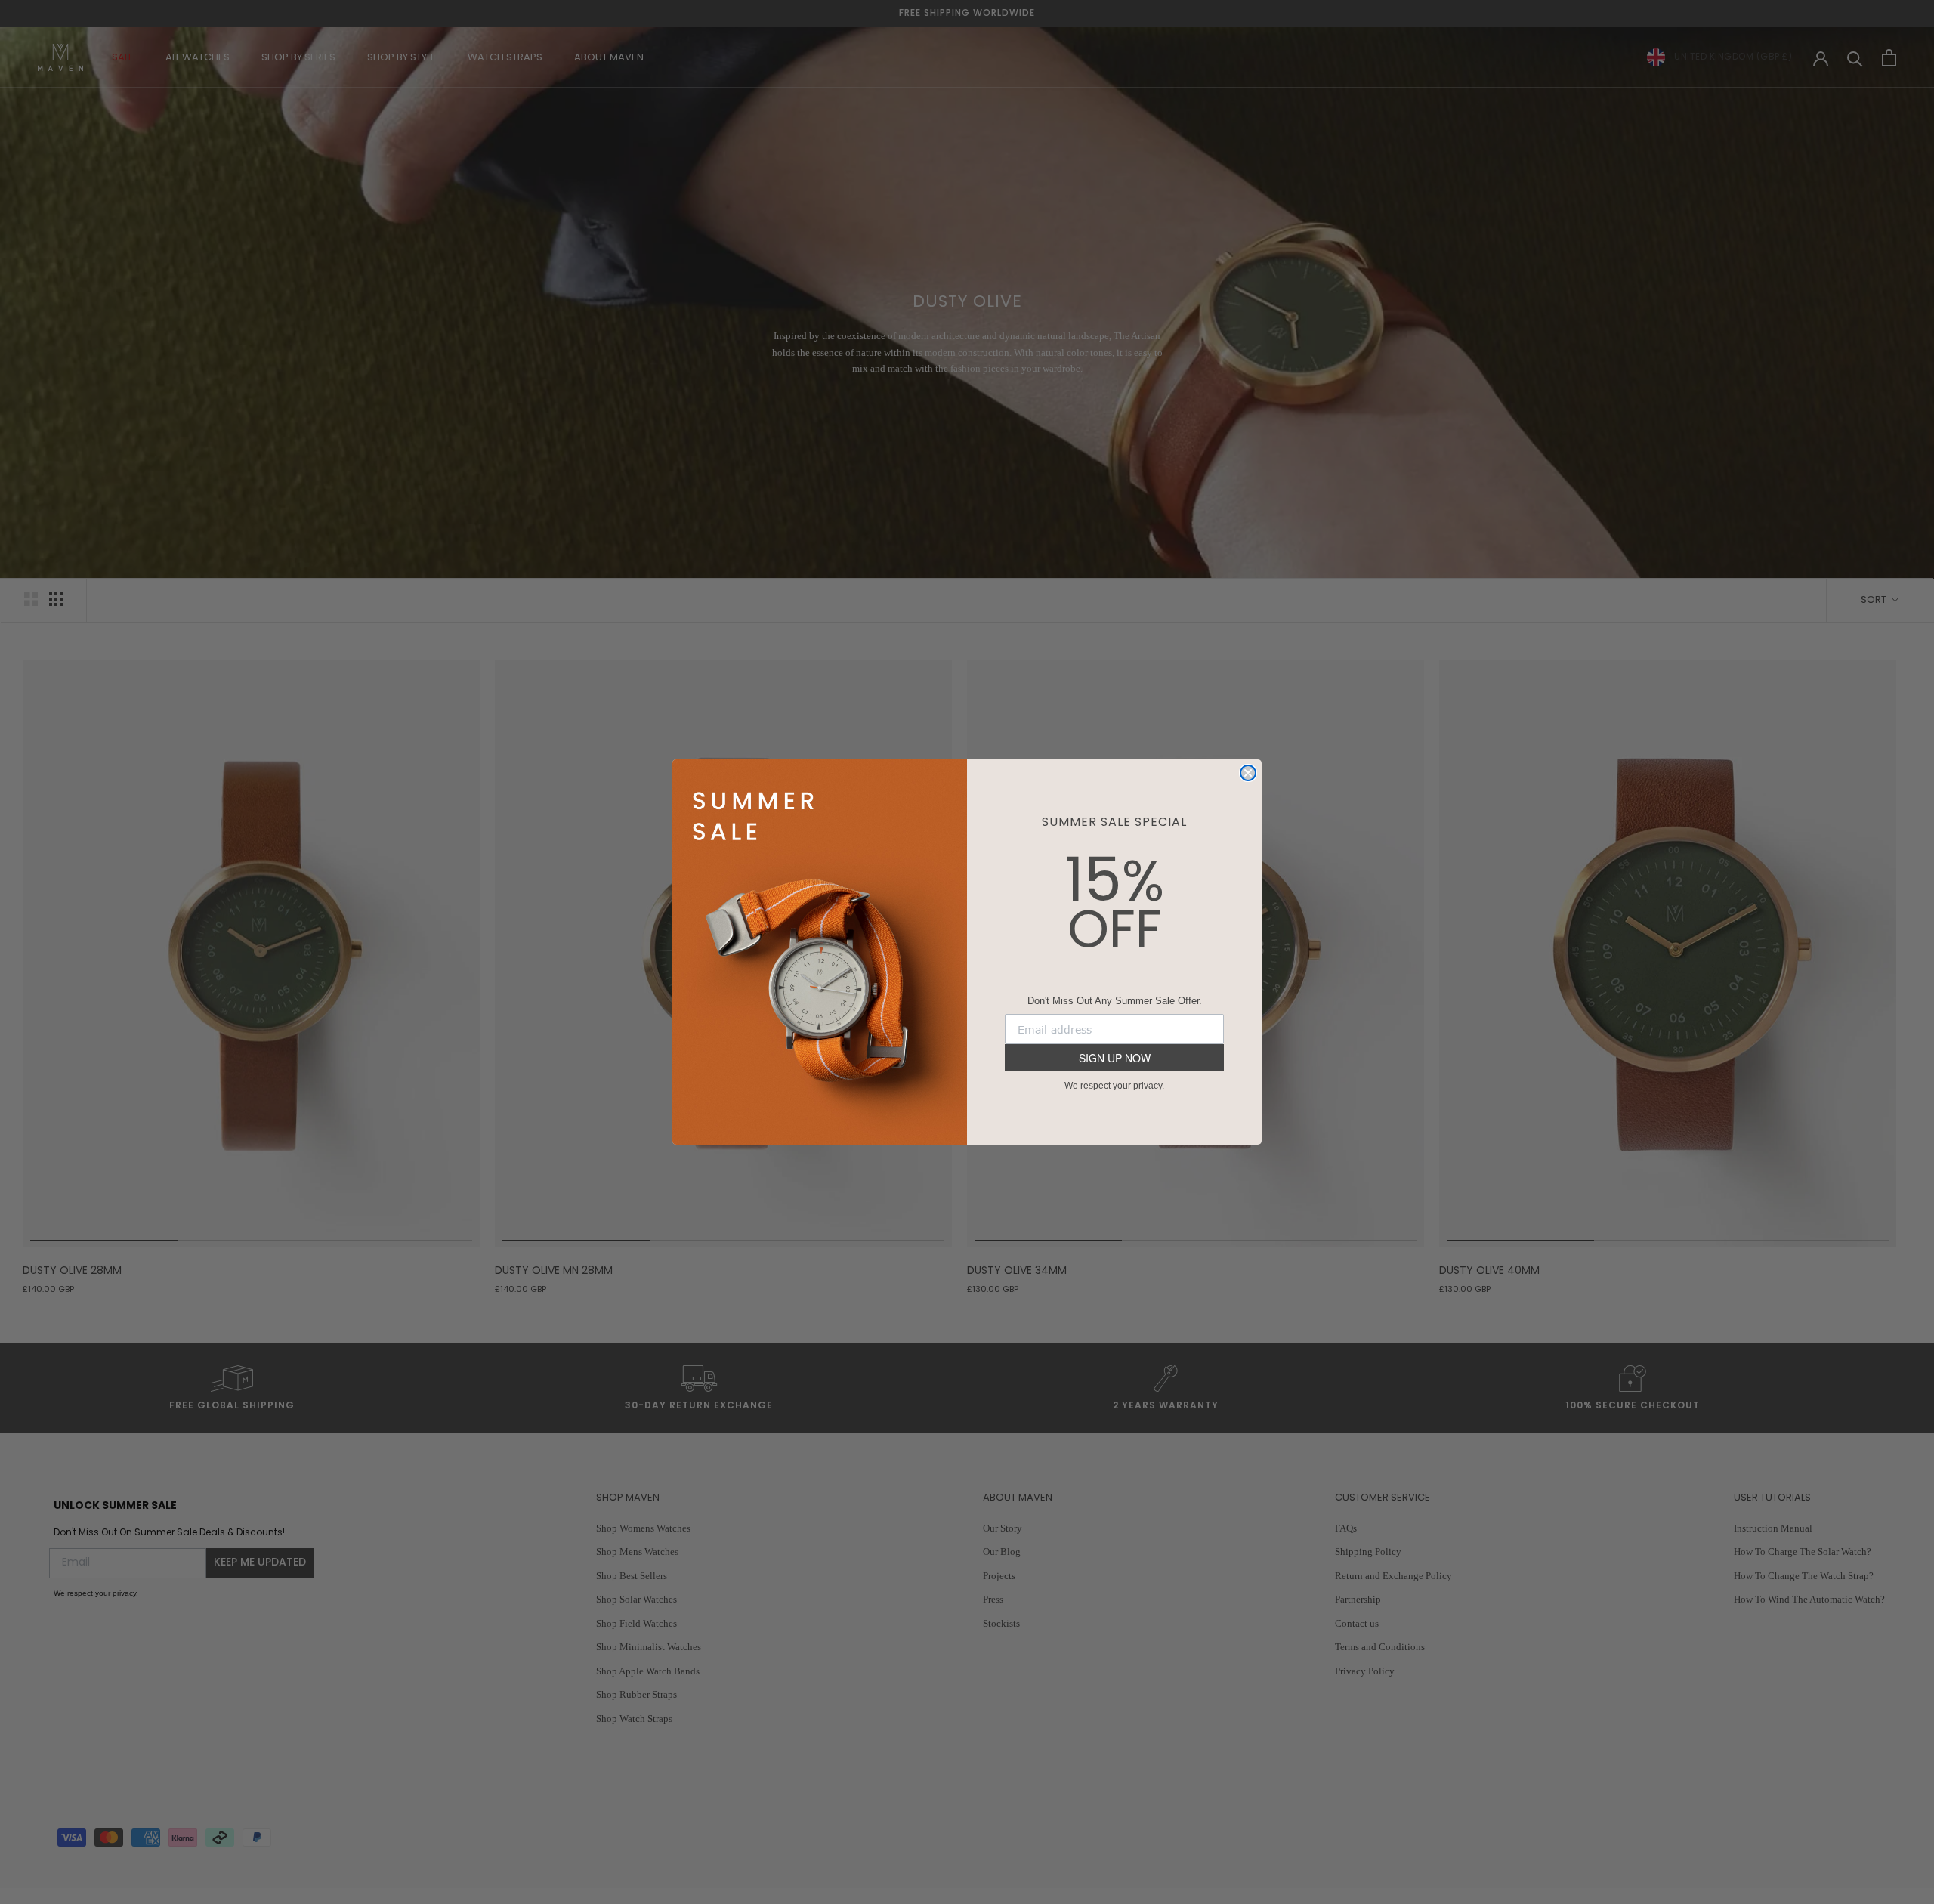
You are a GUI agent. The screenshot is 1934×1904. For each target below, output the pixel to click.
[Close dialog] (1248, 773)
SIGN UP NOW (1115, 1058)
